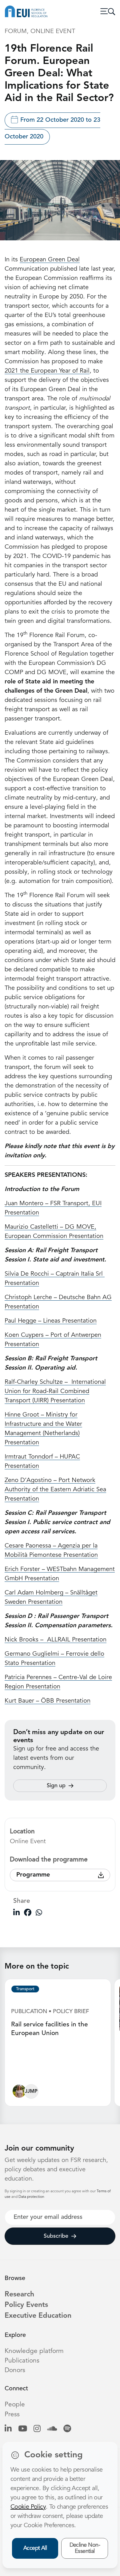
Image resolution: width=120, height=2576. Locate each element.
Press (12, 2415)
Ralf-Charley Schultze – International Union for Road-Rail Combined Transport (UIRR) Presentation (55, 1391)
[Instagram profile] (37, 2429)
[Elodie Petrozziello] (19, 2093)
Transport (25, 1989)
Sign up (56, 1786)
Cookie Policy (28, 2507)
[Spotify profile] (67, 2429)
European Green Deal (50, 260)
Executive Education (38, 2316)
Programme (33, 1875)
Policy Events (26, 2305)
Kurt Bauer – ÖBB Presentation (48, 1701)
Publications (22, 2361)
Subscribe (56, 2236)
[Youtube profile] (23, 2429)
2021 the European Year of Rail (47, 371)
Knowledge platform (34, 2351)
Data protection (31, 2197)
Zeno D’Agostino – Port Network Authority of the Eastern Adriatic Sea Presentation (55, 1490)
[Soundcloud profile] (52, 2429)
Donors (15, 2370)
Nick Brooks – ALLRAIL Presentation (56, 1640)
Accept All (35, 2548)
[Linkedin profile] (8, 2429)
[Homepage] (26, 11)
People (15, 2405)
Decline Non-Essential (85, 2548)
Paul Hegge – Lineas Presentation (51, 1321)
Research (19, 2295)
